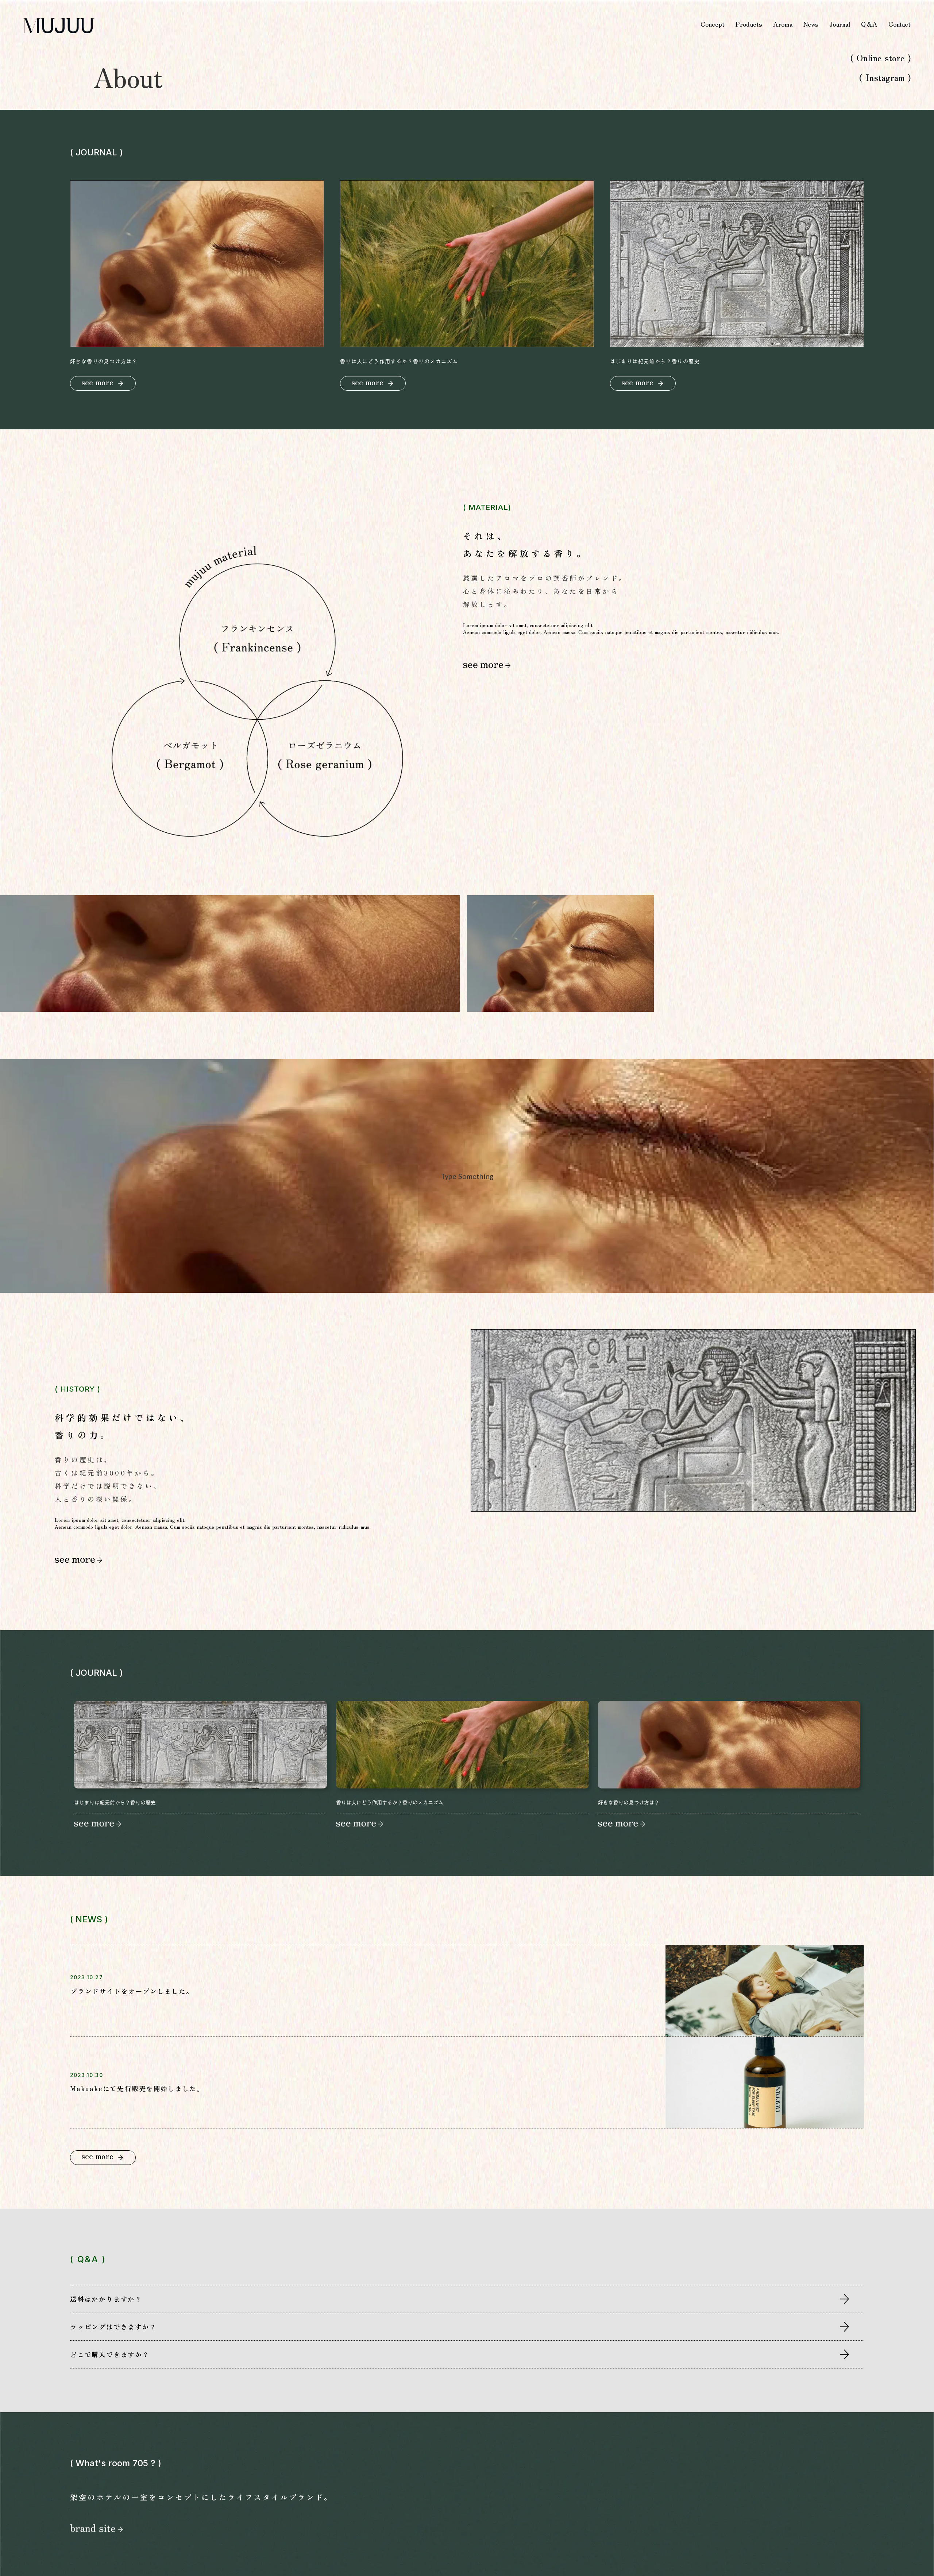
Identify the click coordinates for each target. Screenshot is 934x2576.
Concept (713, 24)
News (811, 24)
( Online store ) (879, 58)
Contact (900, 24)
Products (749, 24)
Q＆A (869, 24)
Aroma (783, 24)
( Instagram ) (885, 77)
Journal (840, 24)
